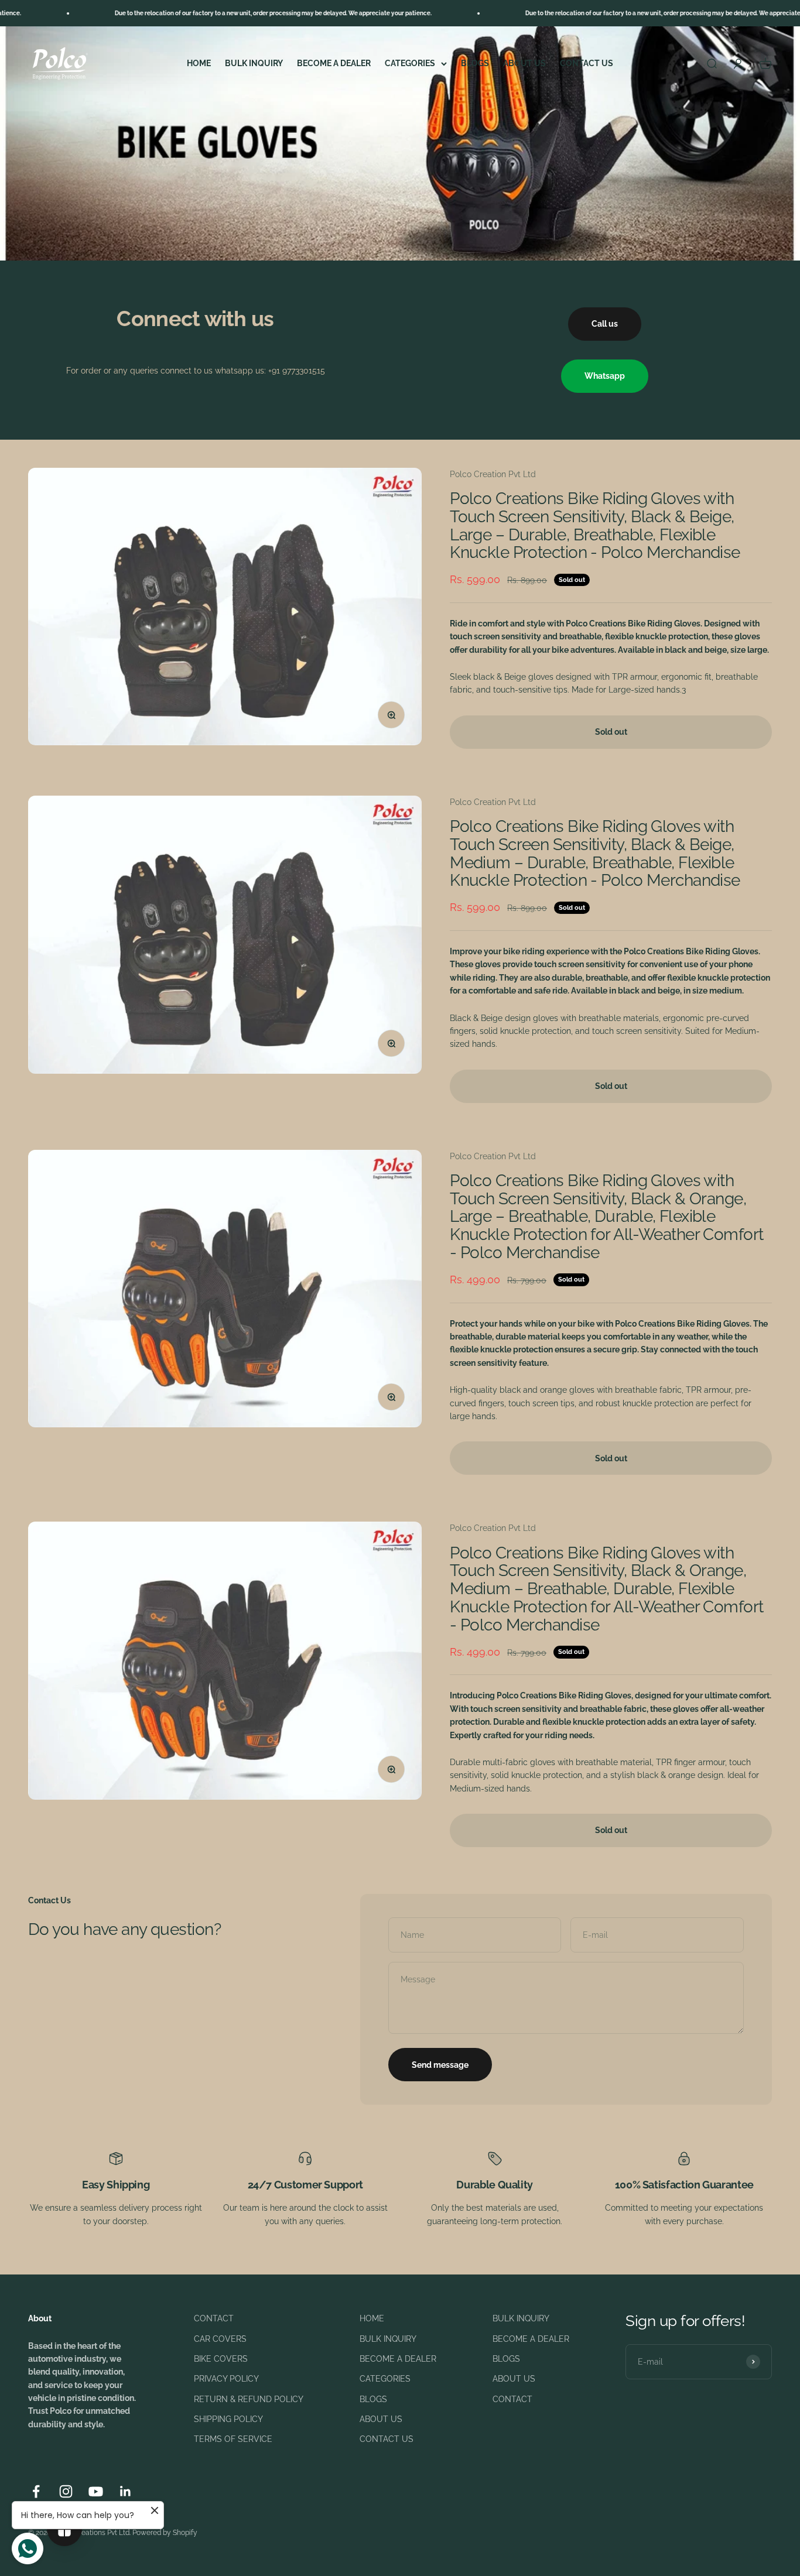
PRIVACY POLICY (226, 2379)
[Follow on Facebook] (36, 2491)
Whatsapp (605, 376)
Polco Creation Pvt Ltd (493, 474)
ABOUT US (524, 63)
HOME (199, 63)
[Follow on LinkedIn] (126, 2491)
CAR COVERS (220, 2339)
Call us (605, 324)
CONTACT (214, 2318)
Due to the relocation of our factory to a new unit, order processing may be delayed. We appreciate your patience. (200, 13)
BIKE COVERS (221, 2359)
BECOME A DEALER (334, 63)
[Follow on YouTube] (96, 2491)
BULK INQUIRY (254, 63)
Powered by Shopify (165, 2533)
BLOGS (475, 63)
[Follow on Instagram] (66, 2491)
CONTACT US (587, 63)
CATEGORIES (410, 63)
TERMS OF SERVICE (233, 2439)
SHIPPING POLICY (228, 2419)
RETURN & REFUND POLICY (249, 2399)
